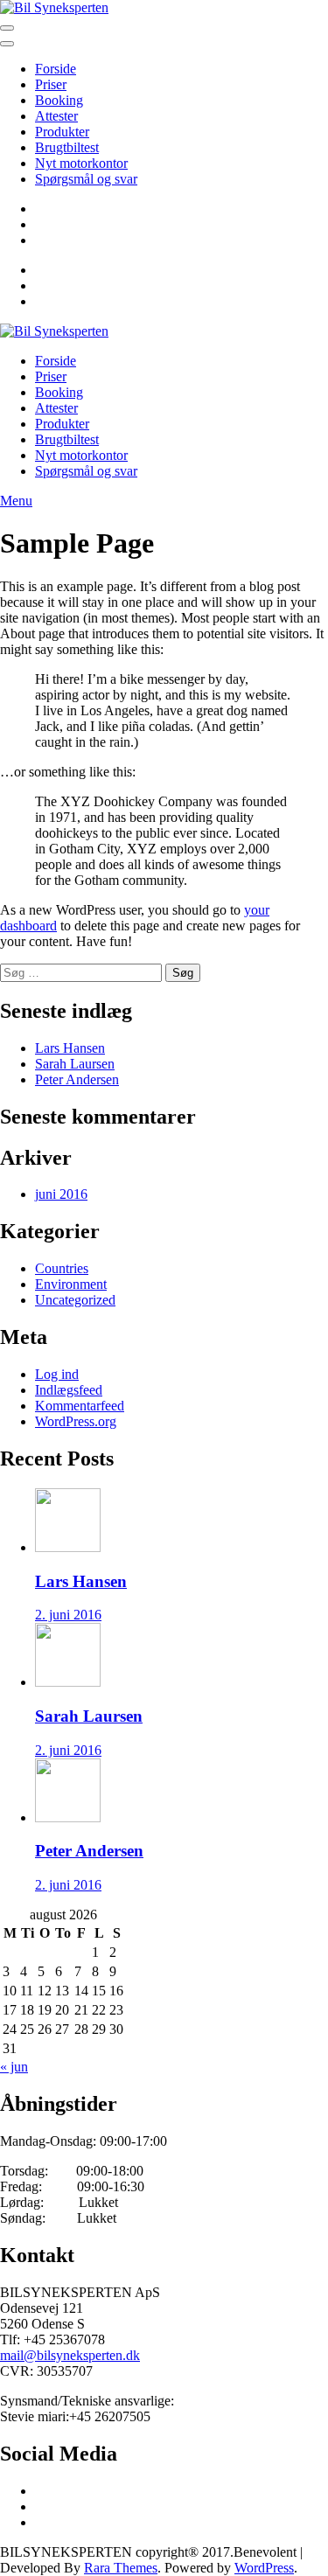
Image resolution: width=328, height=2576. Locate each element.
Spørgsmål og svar (86, 179)
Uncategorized (75, 1300)
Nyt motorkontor (81, 163)
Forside (56, 69)
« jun (14, 2067)
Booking (59, 100)
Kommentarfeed (80, 1406)
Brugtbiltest (67, 147)
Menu (16, 501)
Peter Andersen (77, 1079)
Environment (71, 1284)
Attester (56, 116)
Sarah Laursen (75, 1064)
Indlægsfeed (69, 1390)
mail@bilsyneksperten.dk (70, 2355)
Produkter (62, 132)
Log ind (57, 1374)
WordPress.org (76, 1421)
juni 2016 (61, 1194)
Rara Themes (121, 2568)
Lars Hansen (70, 1048)
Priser (51, 84)
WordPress (264, 2568)
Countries (62, 1268)
